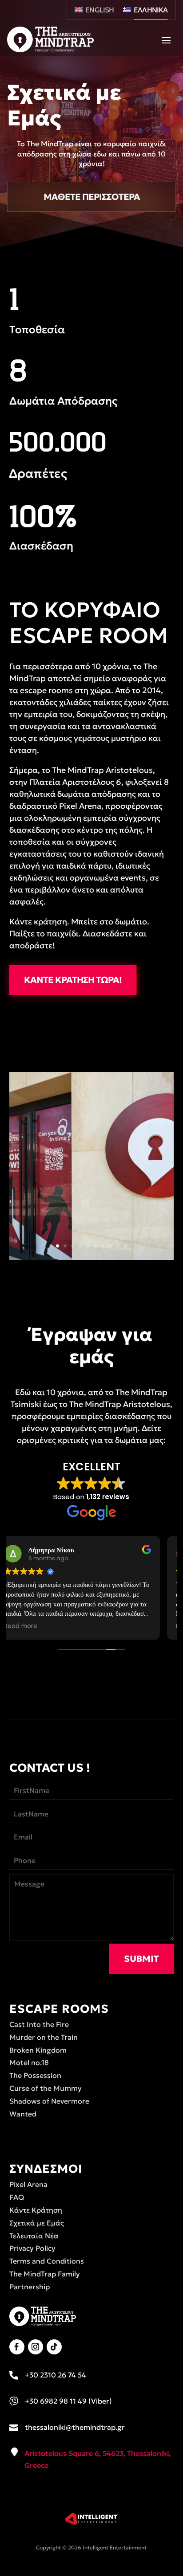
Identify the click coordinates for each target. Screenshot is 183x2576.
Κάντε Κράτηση (36, 2210)
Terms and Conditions (47, 2261)
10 (125, 1246)
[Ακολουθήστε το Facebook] (17, 2347)
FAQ (17, 2197)
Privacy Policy (32, 2248)
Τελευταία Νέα (34, 2236)
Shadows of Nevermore (49, 2101)
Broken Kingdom (38, 2050)
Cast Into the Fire (39, 2024)
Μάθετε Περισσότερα (92, 197)
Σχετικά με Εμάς (37, 2223)
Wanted (23, 2114)
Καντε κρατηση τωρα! (73, 980)
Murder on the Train (44, 2037)
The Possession (35, 2075)
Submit (141, 1959)
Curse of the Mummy (46, 2088)
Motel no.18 (29, 2062)
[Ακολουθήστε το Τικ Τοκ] (54, 2347)
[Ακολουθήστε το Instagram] (36, 2347)
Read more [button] (35, 1626)
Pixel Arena (28, 2184)
